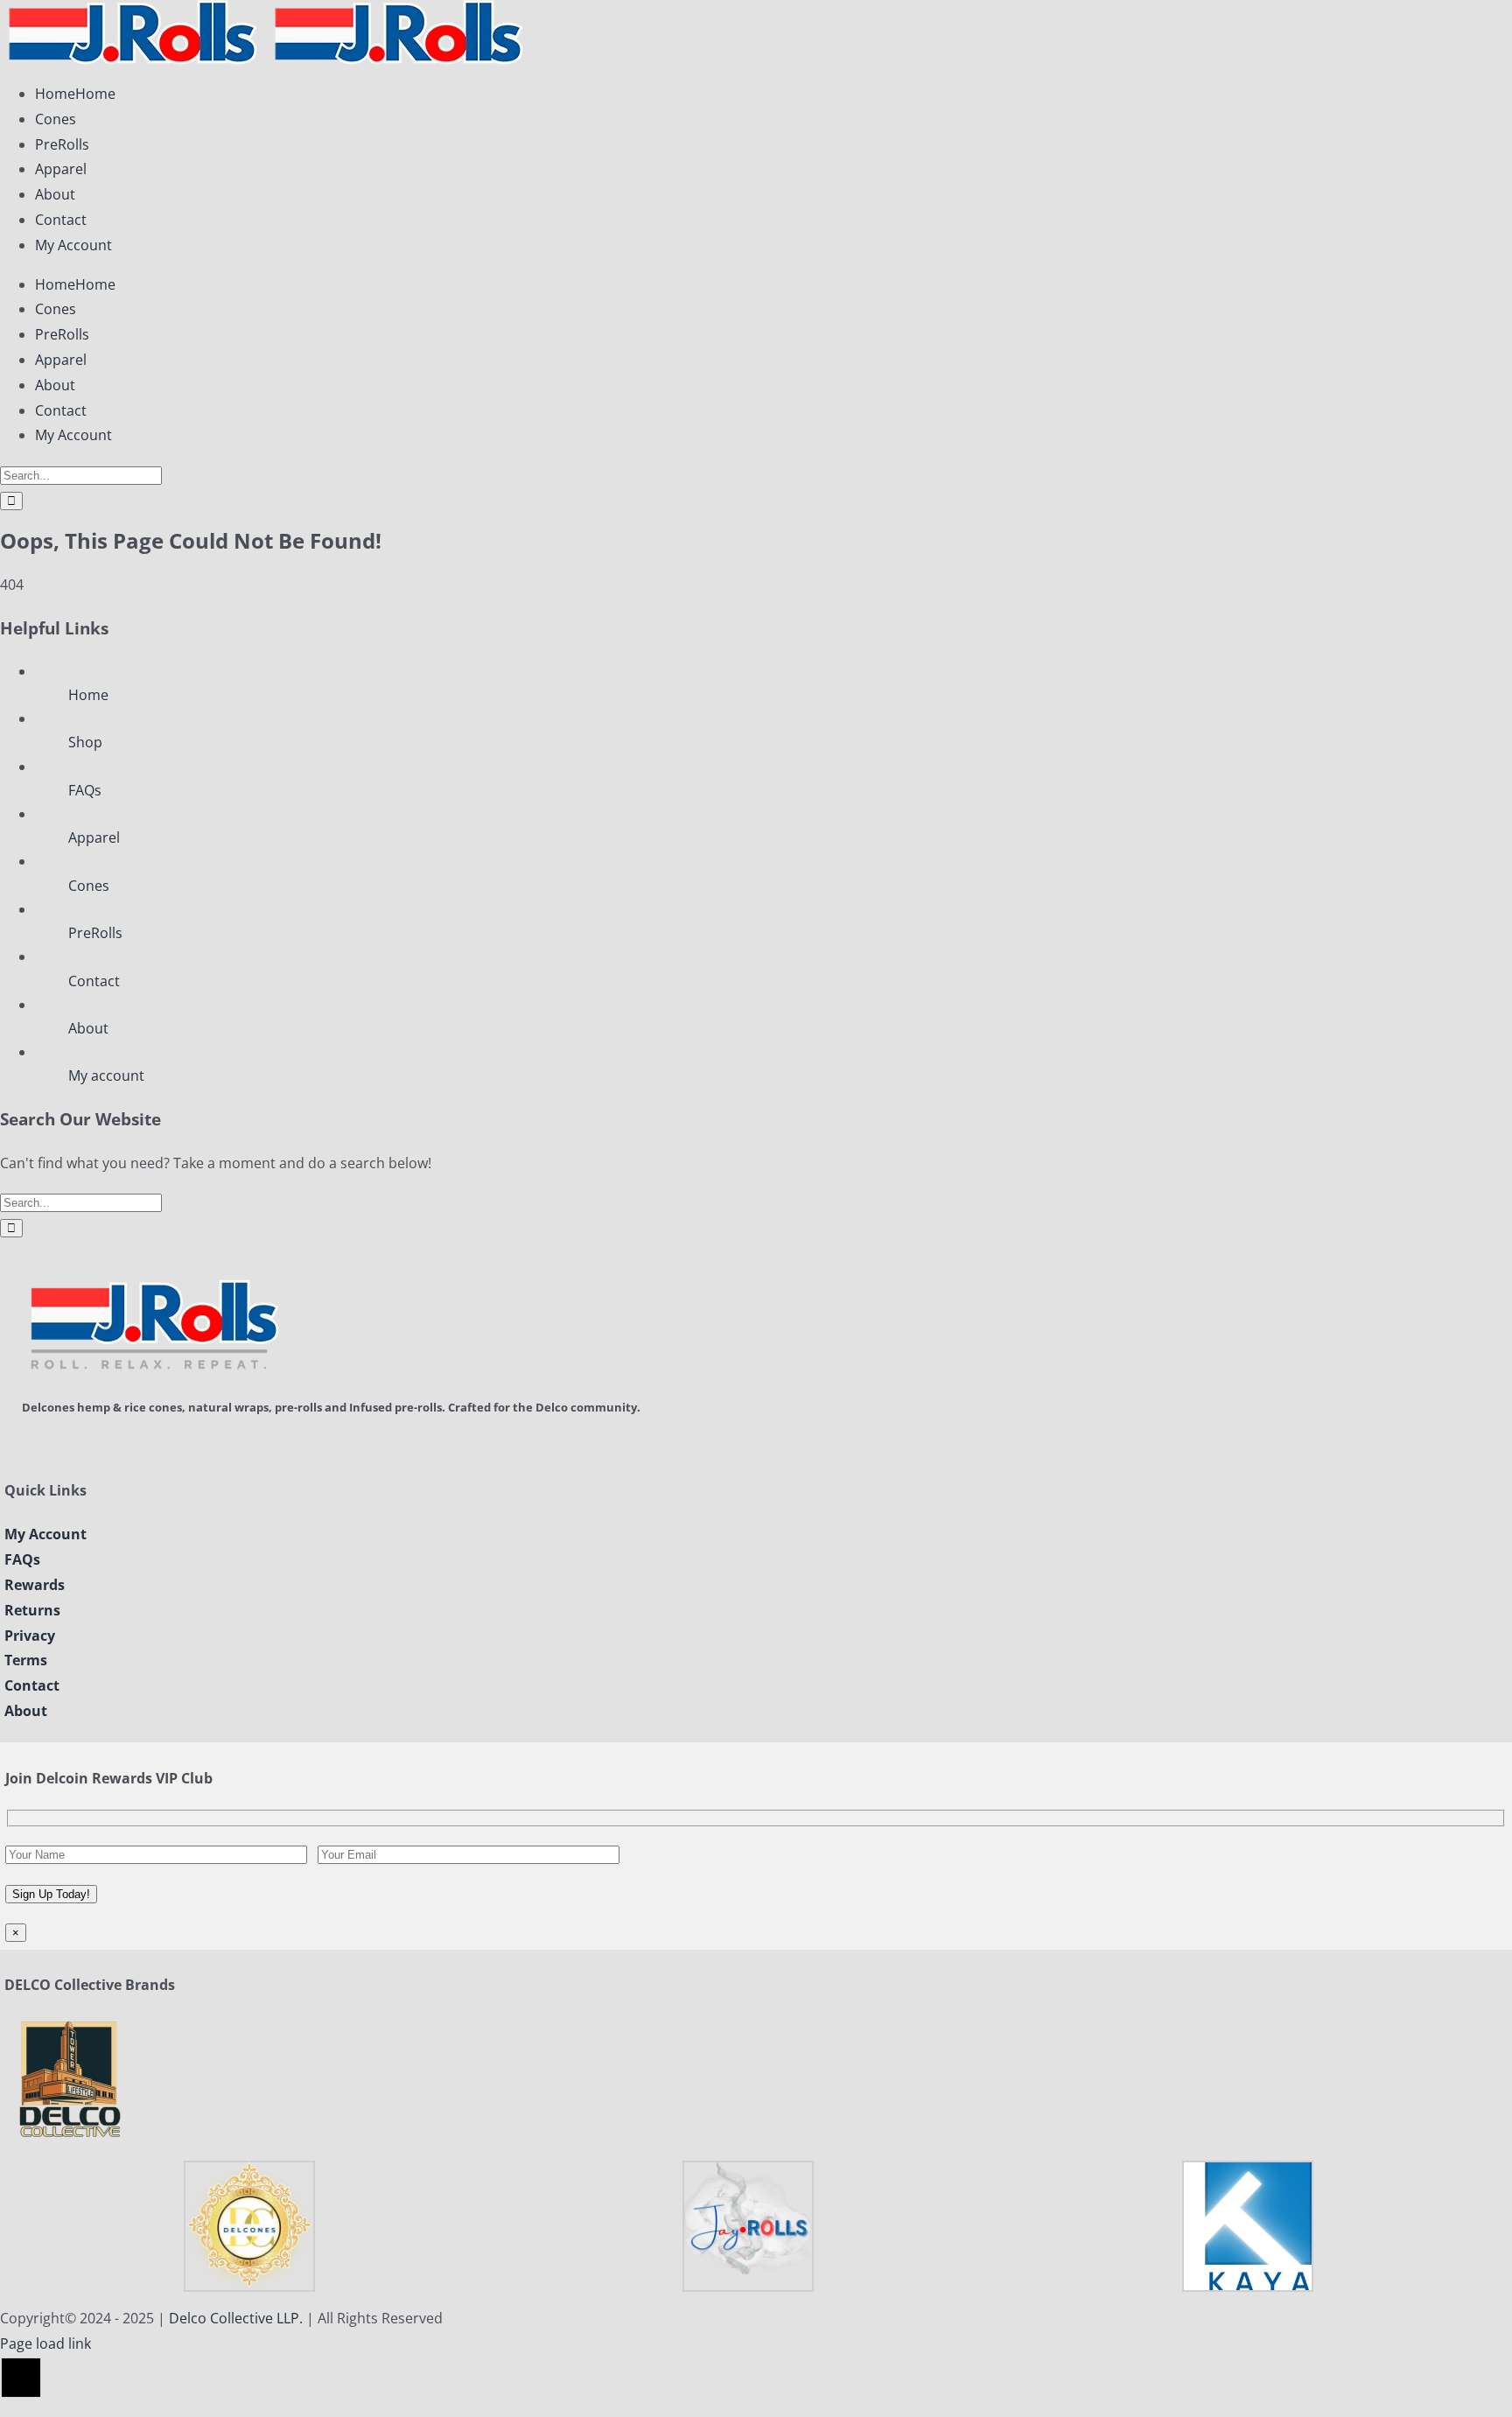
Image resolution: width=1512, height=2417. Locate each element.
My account (106, 1075)
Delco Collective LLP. (236, 2318)
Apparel (94, 837)
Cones (89, 886)
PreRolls (95, 933)
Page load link (45, 2343)
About (88, 1028)
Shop (85, 742)
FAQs (85, 790)
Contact (94, 981)
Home (88, 695)
